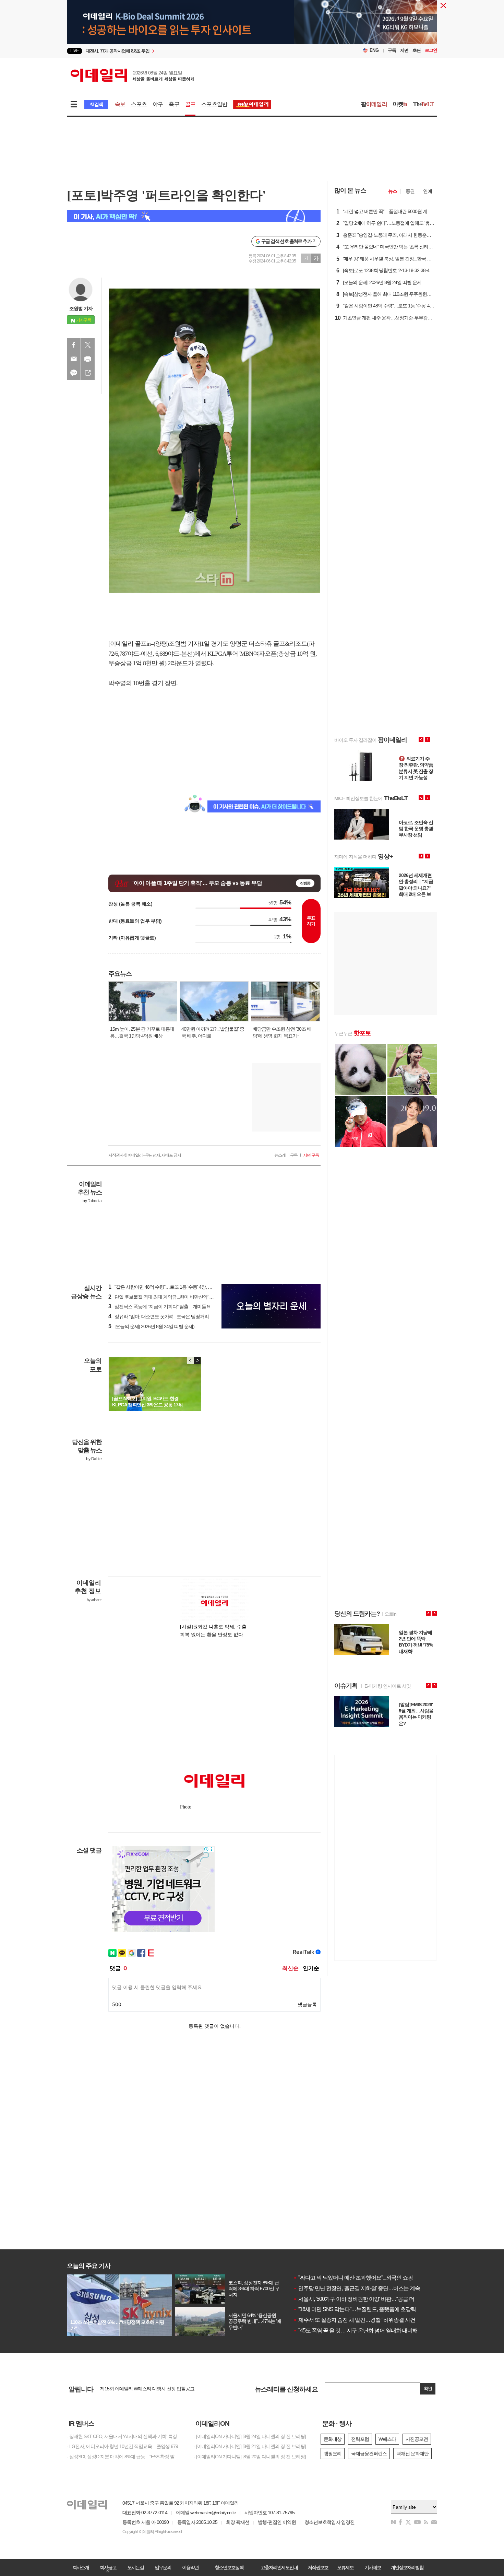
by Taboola (92, 1201)
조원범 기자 (81, 308)
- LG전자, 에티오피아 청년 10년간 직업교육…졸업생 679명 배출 (125, 2446)
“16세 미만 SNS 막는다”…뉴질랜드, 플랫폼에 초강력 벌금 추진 (366, 2309)
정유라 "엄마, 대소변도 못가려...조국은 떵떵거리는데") (164, 1316)
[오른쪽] (197, 1360)
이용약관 (190, 2567)
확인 (428, 2388)
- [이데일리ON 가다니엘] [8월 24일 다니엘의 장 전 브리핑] (250, 2436)
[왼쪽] (191, 1360)
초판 (417, 50)
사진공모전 (417, 2439)
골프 (190, 104)
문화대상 (333, 2439)
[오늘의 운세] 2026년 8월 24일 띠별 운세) (151, 1326)
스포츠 (139, 104)
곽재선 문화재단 (412, 2454)
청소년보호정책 (229, 2567)
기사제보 (373, 2567)
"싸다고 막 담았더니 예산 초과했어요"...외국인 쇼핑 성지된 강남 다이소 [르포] (382, 2278)
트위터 (88, 345)
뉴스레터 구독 (286, 1155)
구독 (392, 50)
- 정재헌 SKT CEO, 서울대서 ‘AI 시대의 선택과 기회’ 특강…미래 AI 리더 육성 (125, 2436)
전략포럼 (360, 2439)
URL (88, 373)
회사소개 (81, 2567)
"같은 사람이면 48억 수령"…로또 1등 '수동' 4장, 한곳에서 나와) (173, 1287)
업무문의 (163, 2567)
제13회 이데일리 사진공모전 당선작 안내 (140, 2390)
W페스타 (387, 2439)
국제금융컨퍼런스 (369, 2454)
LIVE (75, 51)
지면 (404, 50)
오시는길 (135, 2567)
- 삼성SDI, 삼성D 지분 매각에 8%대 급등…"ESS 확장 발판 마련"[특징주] (125, 2457)
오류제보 (345, 2567)
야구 (158, 104)
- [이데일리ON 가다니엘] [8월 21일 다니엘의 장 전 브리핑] (250, 2446)
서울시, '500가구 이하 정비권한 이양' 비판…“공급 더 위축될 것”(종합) (372, 2299)
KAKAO (74, 373)
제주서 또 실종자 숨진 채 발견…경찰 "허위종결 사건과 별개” (363, 2320)
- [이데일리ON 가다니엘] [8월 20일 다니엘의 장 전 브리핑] (250, 2457)
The (423, 104)
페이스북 (74, 345)
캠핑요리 (333, 2454)
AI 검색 (96, 104)
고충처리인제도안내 (279, 2567)
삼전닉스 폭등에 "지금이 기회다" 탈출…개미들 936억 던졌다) (171, 1307)
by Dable (94, 1459)
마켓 (400, 104)
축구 (174, 104)
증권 (410, 191)
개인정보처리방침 (407, 2567)
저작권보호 (318, 2567)
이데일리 (132, 75)
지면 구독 (311, 1155)
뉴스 (393, 191)
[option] (196, 51)
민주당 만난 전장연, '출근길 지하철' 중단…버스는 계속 (357, 2288)
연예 (428, 191)
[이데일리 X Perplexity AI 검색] (194, 216)
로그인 (431, 50)
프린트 (88, 359)
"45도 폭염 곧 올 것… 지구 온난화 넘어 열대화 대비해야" (359, 2331)
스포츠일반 (214, 104)
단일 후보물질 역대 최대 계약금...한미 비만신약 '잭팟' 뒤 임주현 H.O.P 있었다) (188, 1297)
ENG (374, 50)
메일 (74, 359)
